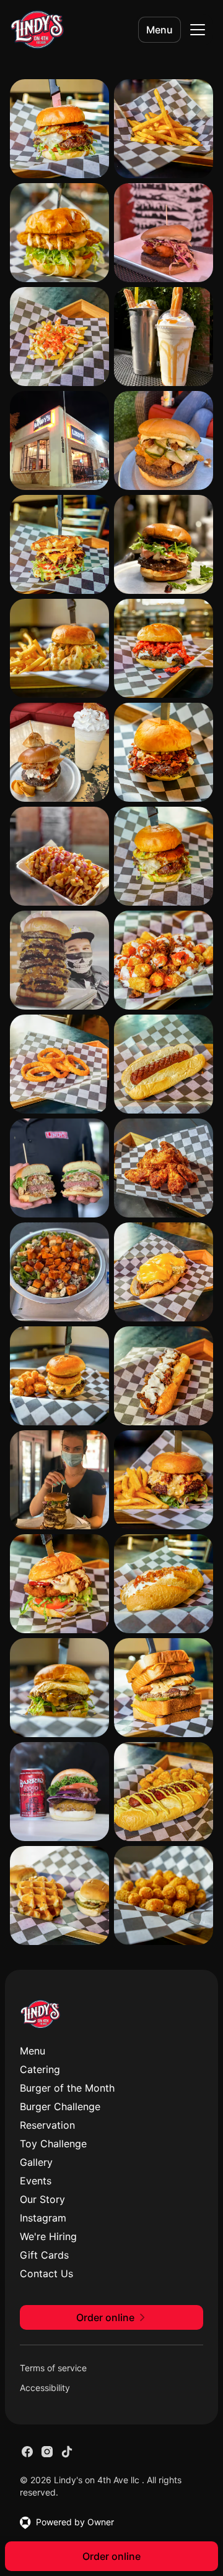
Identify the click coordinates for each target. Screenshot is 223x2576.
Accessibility (45, 2388)
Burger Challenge (60, 2106)
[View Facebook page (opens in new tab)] (27, 2452)
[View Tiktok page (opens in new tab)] (67, 2452)
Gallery (36, 2162)
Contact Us (46, 2273)
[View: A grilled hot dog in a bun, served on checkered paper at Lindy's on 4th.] (164, 1064)
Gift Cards (44, 2255)
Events (36, 2181)
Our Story (42, 2199)
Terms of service (53, 2368)
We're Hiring (48, 2236)
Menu (160, 30)
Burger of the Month (67, 2088)
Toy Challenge (53, 2144)
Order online (111, 2556)
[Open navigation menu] (198, 30)
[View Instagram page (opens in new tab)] (47, 2452)
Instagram (43, 2218)
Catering (40, 2069)
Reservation (47, 2125)
